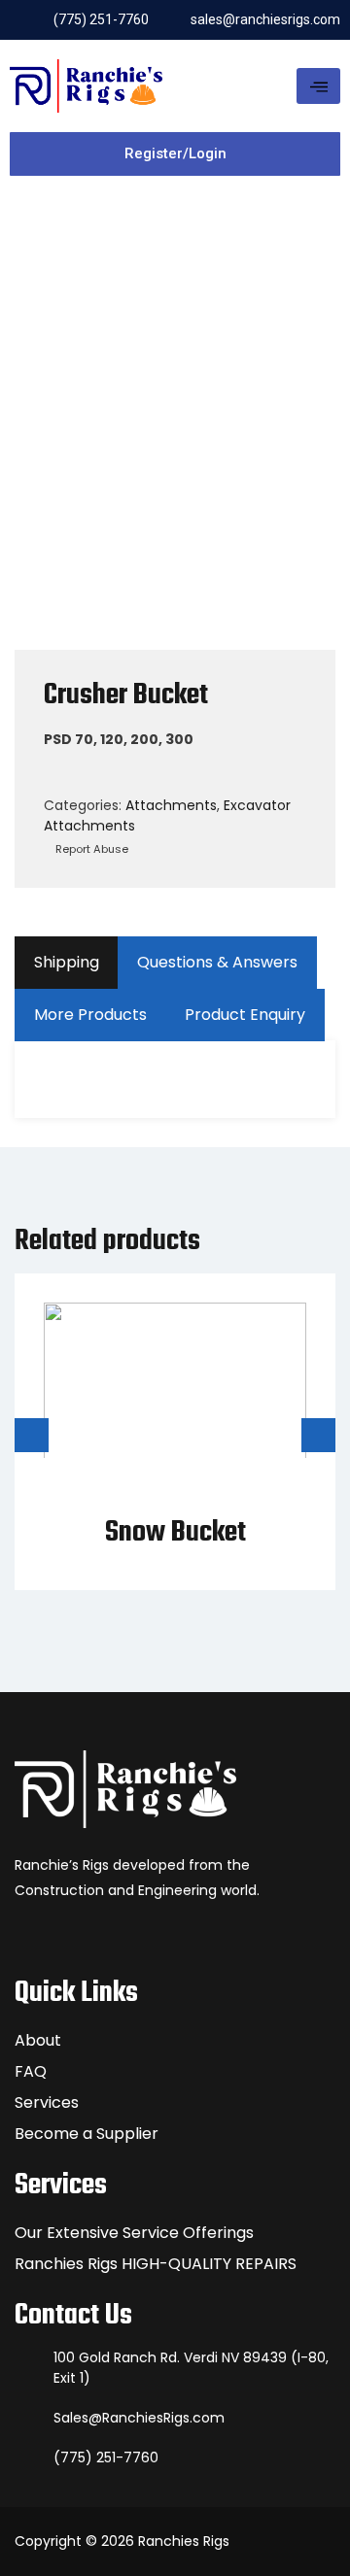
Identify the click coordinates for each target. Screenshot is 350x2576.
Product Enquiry (245, 1015)
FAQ (31, 2071)
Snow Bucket (175, 1533)
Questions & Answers (217, 962)
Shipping (67, 962)
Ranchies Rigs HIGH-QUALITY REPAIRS (156, 2264)
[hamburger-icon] (318, 86)
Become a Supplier (87, 2134)
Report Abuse (90, 849)
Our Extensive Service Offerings (134, 2233)
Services (47, 2102)
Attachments (171, 805)
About (38, 2040)
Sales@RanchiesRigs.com (139, 2418)
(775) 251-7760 (106, 2457)
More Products (90, 1015)
